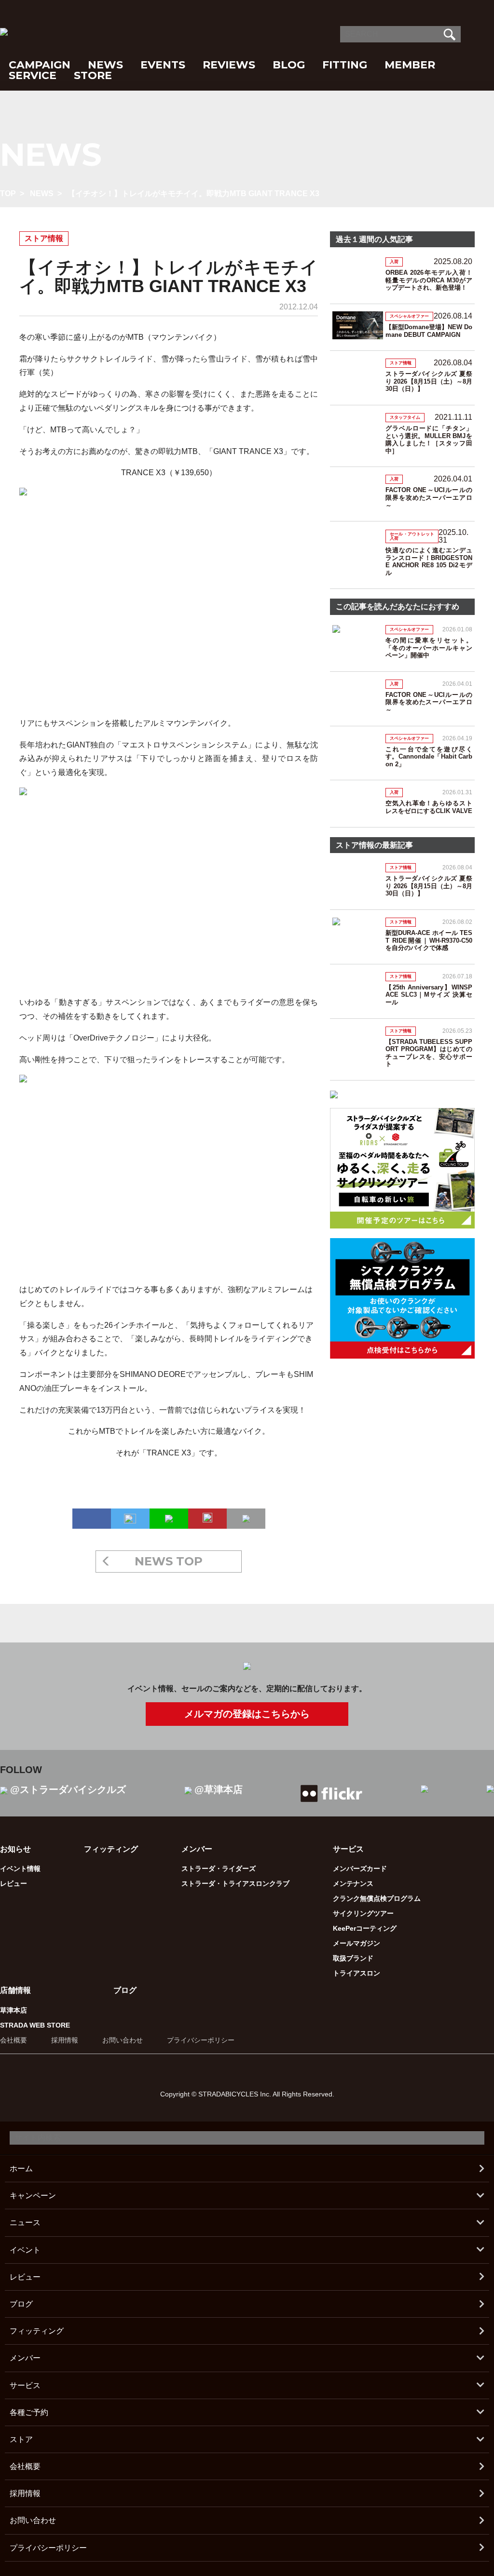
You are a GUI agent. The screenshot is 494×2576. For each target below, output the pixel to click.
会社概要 (14, 2040)
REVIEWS (229, 65)
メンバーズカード (360, 1869)
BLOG (289, 65)
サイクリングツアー (363, 1913)
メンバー (25, 2358)
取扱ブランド (353, 1958)
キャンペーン (33, 2196)
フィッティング (111, 1849)
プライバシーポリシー (201, 2040)
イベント (25, 2250)
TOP (8, 194)
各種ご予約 (29, 2412)
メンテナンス (353, 1883)
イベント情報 (20, 1869)
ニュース (25, 2222)
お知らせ (15, 1849)
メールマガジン (357, 1943)
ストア (21, 2439)
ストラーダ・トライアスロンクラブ (235, 1883)
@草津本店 (219, 1789)
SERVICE (33, 75)
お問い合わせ (123, 2040)
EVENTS (163, 65)
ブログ (125, 1990)
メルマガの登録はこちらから (247, 1714)
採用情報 (65, 2040)
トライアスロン (357, 1973)
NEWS (105, 65)
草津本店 (14, 2010)
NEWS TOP (169, 1561)
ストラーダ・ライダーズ (219, 1869)
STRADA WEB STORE (35, 2025)
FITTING (345, 65)
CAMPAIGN (40, 65)
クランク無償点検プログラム (377, 1898)
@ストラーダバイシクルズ (68, 1789)
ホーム (21, 2169)
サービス (25, 2385)
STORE (93, 75)
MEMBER (410, 65)
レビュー (14, 1883)
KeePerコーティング (365, 1928)
